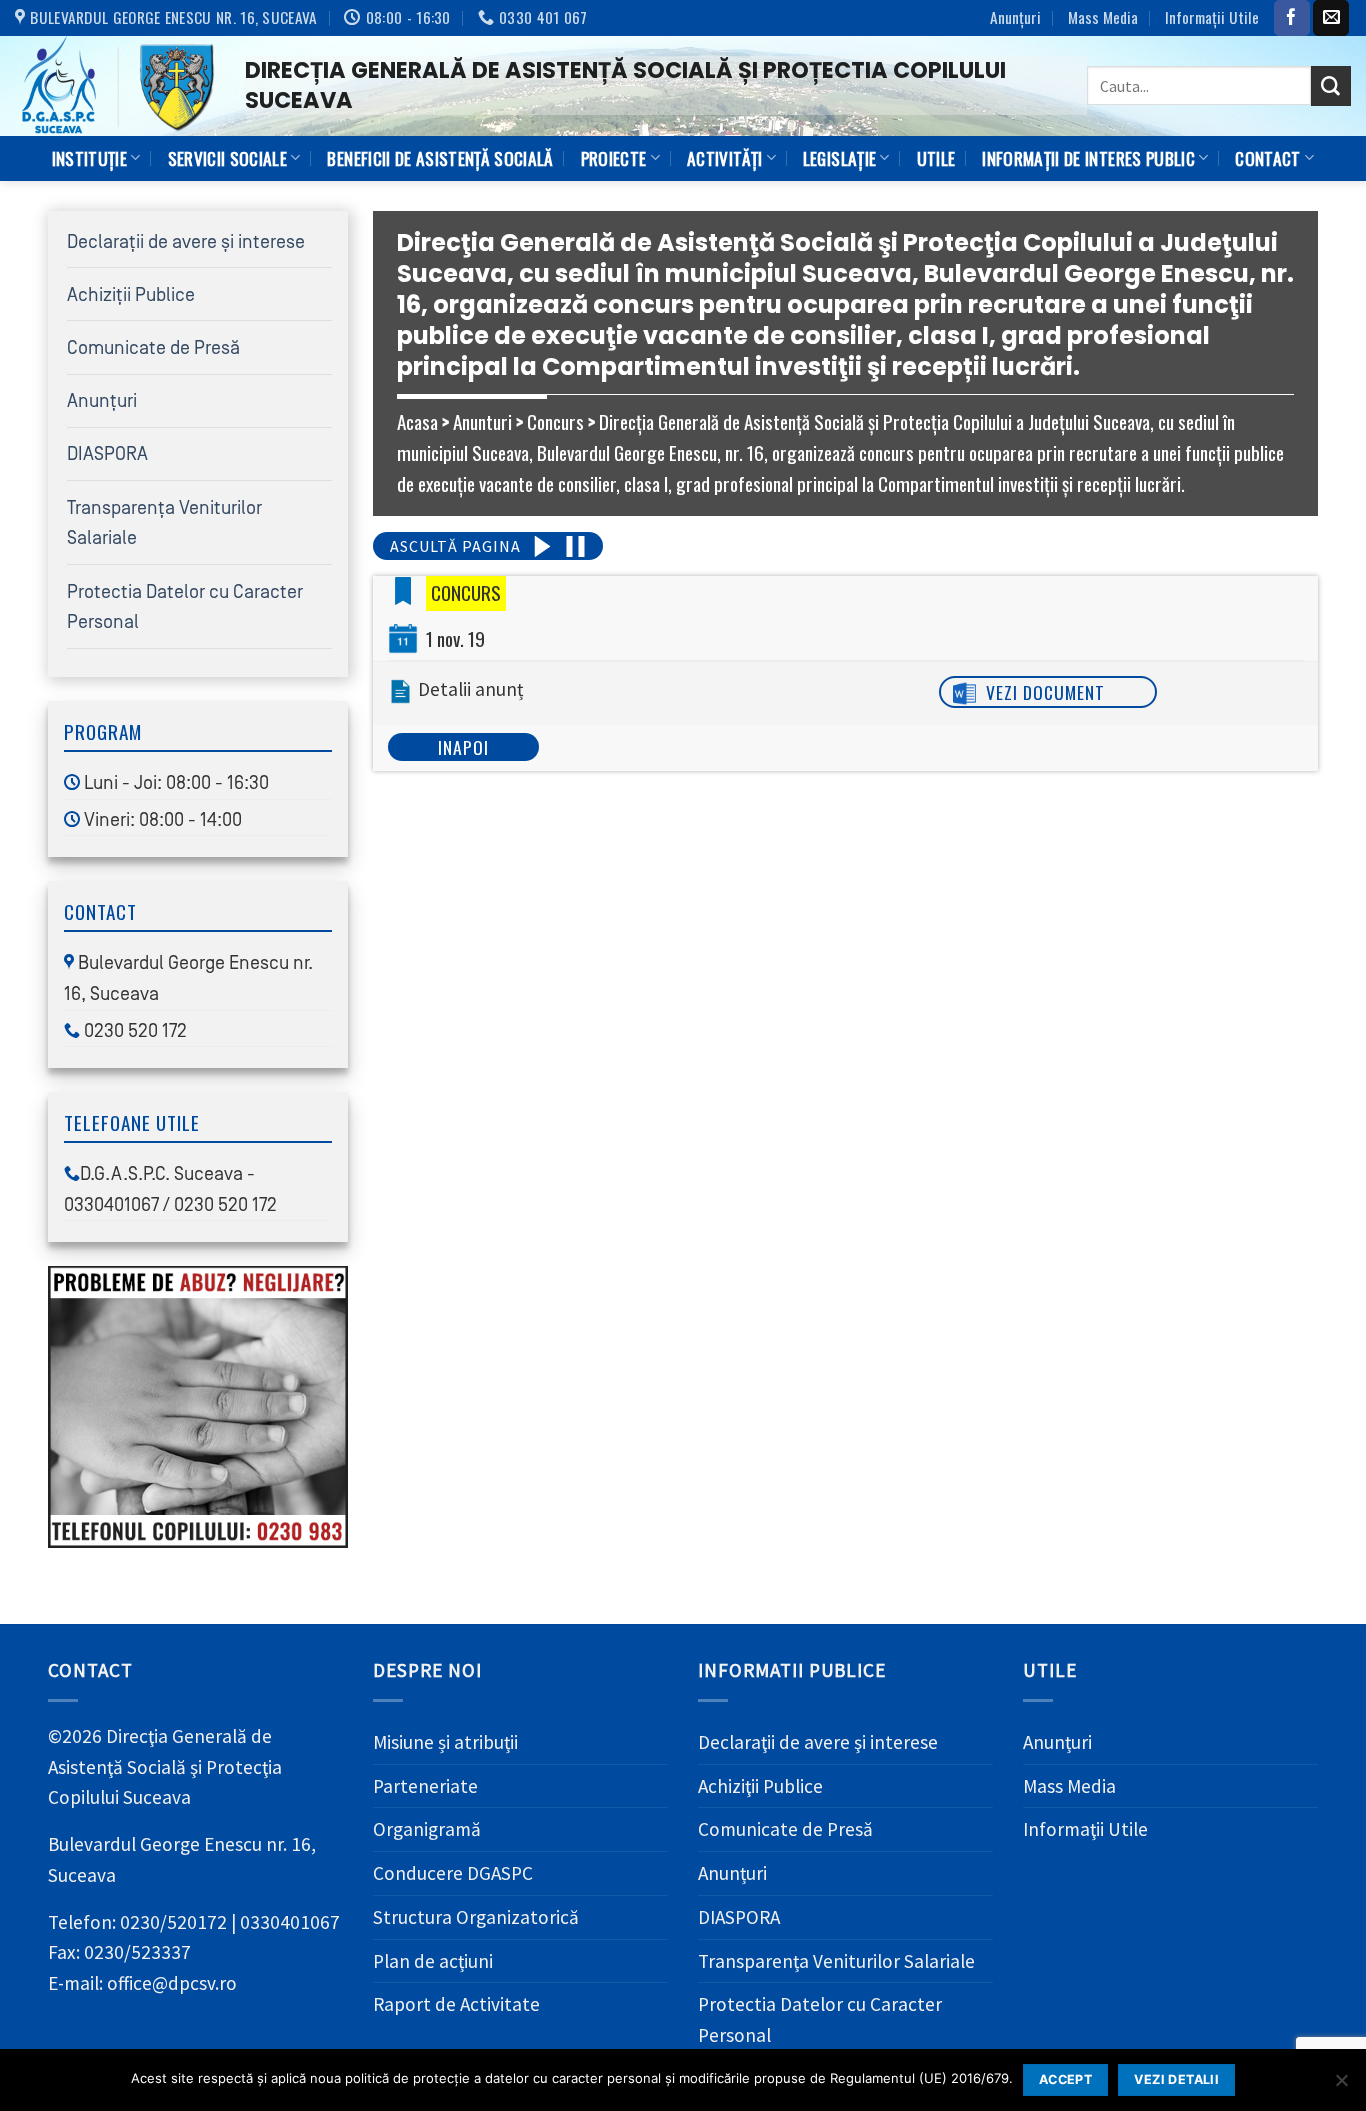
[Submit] (1331, 86)
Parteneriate (425, 1786)
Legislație (839, 158)
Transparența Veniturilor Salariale (836, 1961)
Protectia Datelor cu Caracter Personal (820, 2019)
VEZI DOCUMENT (1045, 692)
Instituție (89, 158)
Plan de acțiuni (433, 1961)
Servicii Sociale (228, 158)
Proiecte (614, 158)
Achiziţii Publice (131, 295)
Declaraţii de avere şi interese (186, 242)
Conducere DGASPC (453, 1873)
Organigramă (427, 1829)
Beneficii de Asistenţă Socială (440, 158)
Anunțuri (1015, 17)
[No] (1341, 2086)
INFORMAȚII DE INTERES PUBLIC (1088, 158)
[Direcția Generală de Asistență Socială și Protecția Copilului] (115, 86)
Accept (1065, 2079)
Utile (936, 158)
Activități (724, 158)
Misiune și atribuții (445, 1742)
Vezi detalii (1176, 2079)
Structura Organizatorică (476, 1917)
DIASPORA (107, 454)
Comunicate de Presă (153, 348)
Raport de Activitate (456, 2004)
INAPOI (463, 747)
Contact (1267, 158)
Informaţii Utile (1212, 17)
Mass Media (1103, 17)
